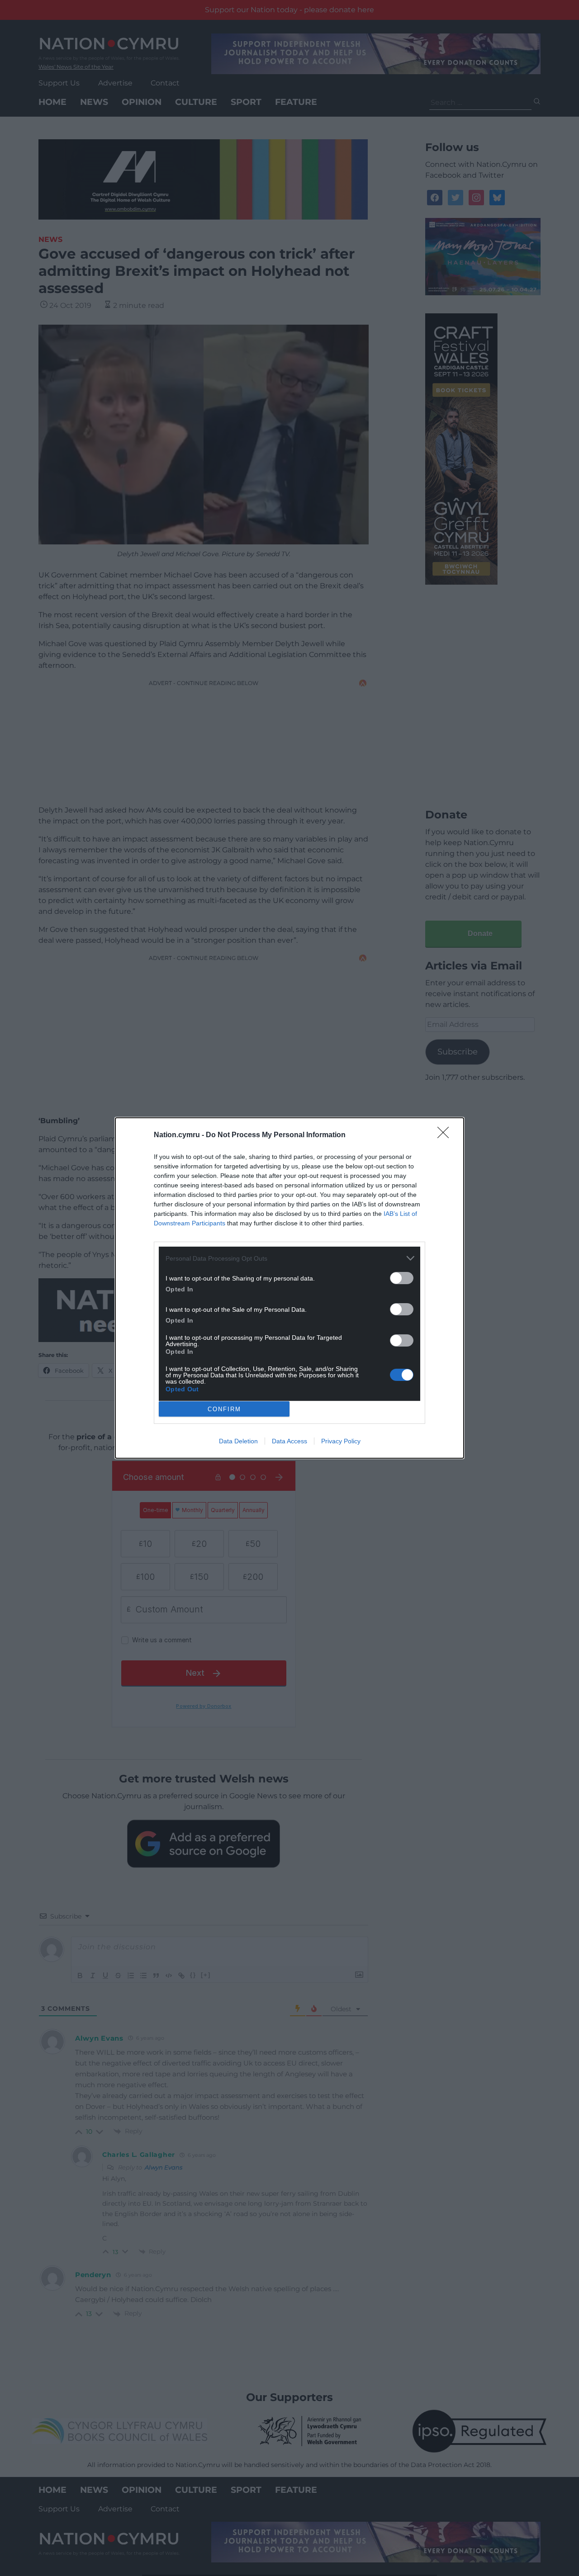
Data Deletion (238, 1441)
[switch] (402, 1278)
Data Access (289, 1441)
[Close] (446, 1135)
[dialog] (289, 1288)
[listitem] (289, 1258)
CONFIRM (224, 1409)
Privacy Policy (341, 1441)
